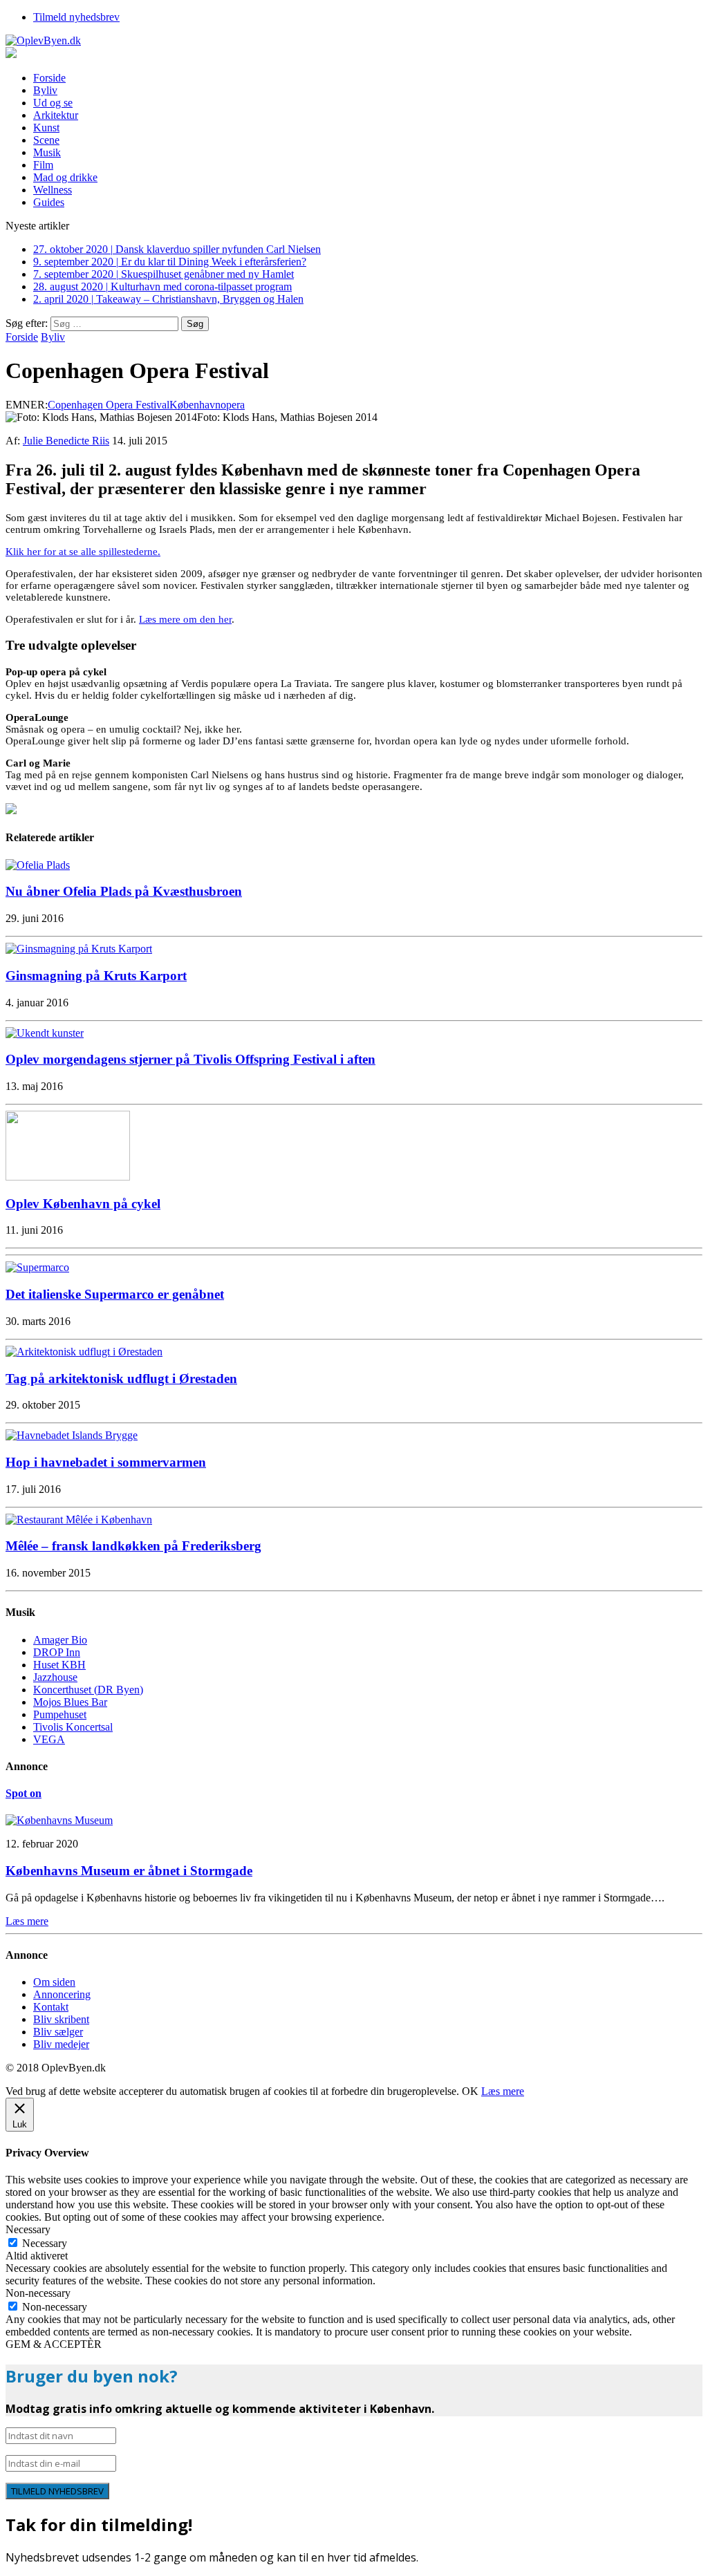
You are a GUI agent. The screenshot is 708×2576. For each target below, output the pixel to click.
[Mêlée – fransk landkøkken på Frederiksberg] (79, 1520)
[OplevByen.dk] (354, 41)
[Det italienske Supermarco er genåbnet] (37, 1267)
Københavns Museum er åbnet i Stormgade (129, 1871)
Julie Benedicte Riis (66, 441)
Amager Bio (60, 1640)
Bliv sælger (58, 2032)
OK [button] (470, 2091)
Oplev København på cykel (83, 1204)
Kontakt (51, 2007)
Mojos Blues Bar (70, 1702)
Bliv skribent (61, 2019)
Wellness (53, 190)
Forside (49, 78)
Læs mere (503, 2091)
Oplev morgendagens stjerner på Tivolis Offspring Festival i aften (190, 1059)
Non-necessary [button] (38, 2293)
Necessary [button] (28, 2229)
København (195, 405)
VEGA (49, 1739)
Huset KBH (59, 1665)
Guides (49, 202)
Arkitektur (56, 115)
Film (43, 165)
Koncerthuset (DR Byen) (88, 1690)
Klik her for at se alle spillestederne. (83, 552)
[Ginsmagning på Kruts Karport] (79, 949)
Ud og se (53, 103)
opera (233, 405)
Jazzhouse (55, 1677)
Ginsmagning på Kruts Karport (96, 976)
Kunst (46, 128)
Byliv (45, 90)
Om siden (54, 1982)
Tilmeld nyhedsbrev (76, 17)
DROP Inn (57, 1652)
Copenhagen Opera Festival (109, 405)
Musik (47, 152)
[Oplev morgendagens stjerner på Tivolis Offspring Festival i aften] (45, 1033)
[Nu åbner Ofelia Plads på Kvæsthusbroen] (38, 865)
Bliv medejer (61, 2044)
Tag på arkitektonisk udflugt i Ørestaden (121, 1379)
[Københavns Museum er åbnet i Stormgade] (59, 1820)
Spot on (24, 1793)
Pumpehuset (60, 1714)
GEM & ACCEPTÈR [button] (54, 2344)
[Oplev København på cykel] (68, 1177)
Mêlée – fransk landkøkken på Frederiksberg (133, 1546)
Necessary (45, 2243)
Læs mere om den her (185, 619)
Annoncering (62, 1994)
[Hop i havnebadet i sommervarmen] (72, 1435)
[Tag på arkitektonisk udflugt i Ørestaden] (84, 1352)
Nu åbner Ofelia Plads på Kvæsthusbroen (124, 891)
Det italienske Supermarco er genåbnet (115, 1294)
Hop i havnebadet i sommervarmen (106, 1462)
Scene (46, 140)
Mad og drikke (65, 177)
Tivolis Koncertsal (73, 1727)
